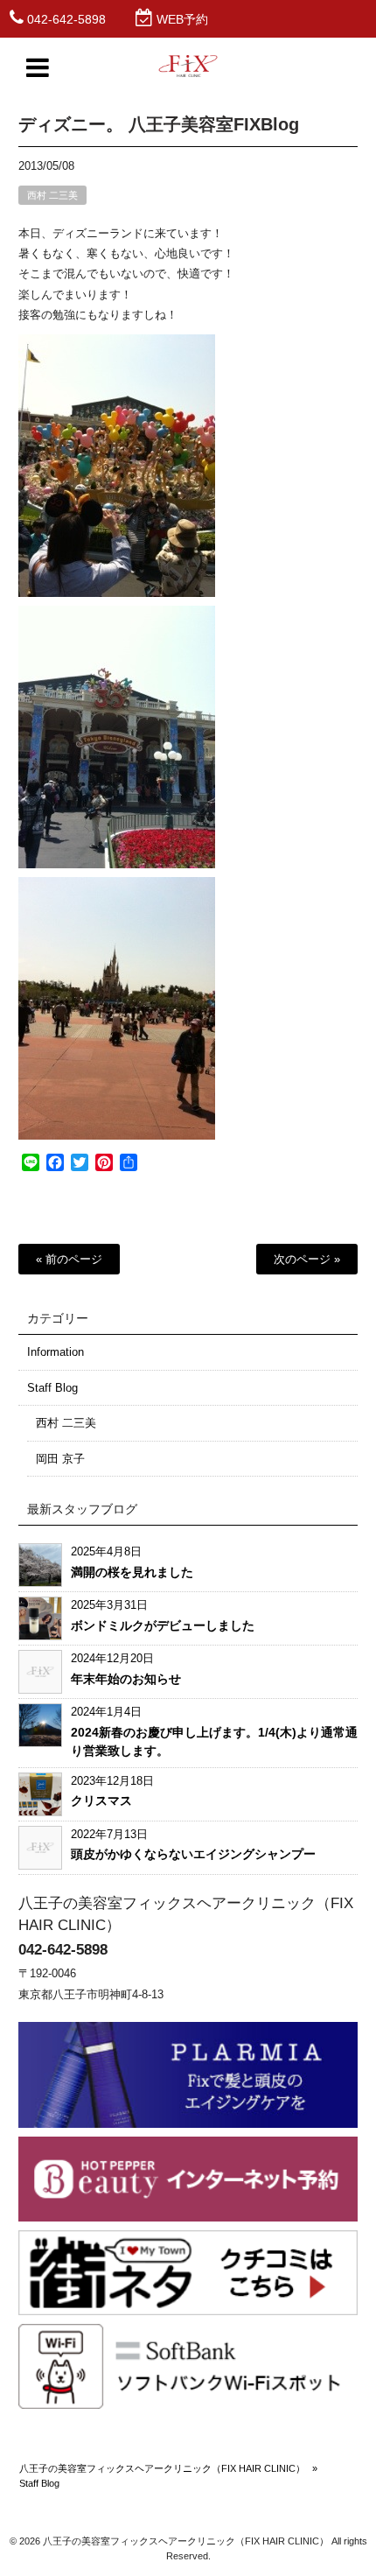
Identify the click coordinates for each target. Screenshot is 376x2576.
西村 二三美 (52, 195)
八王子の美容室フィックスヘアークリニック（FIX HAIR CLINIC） (162, 2468)
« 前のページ (69, 1259)
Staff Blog (52, 1388)
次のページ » (307, 1259)
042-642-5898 (66, 19)
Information (56, 1352)
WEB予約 (182, 19)
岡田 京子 (60, 1459)
